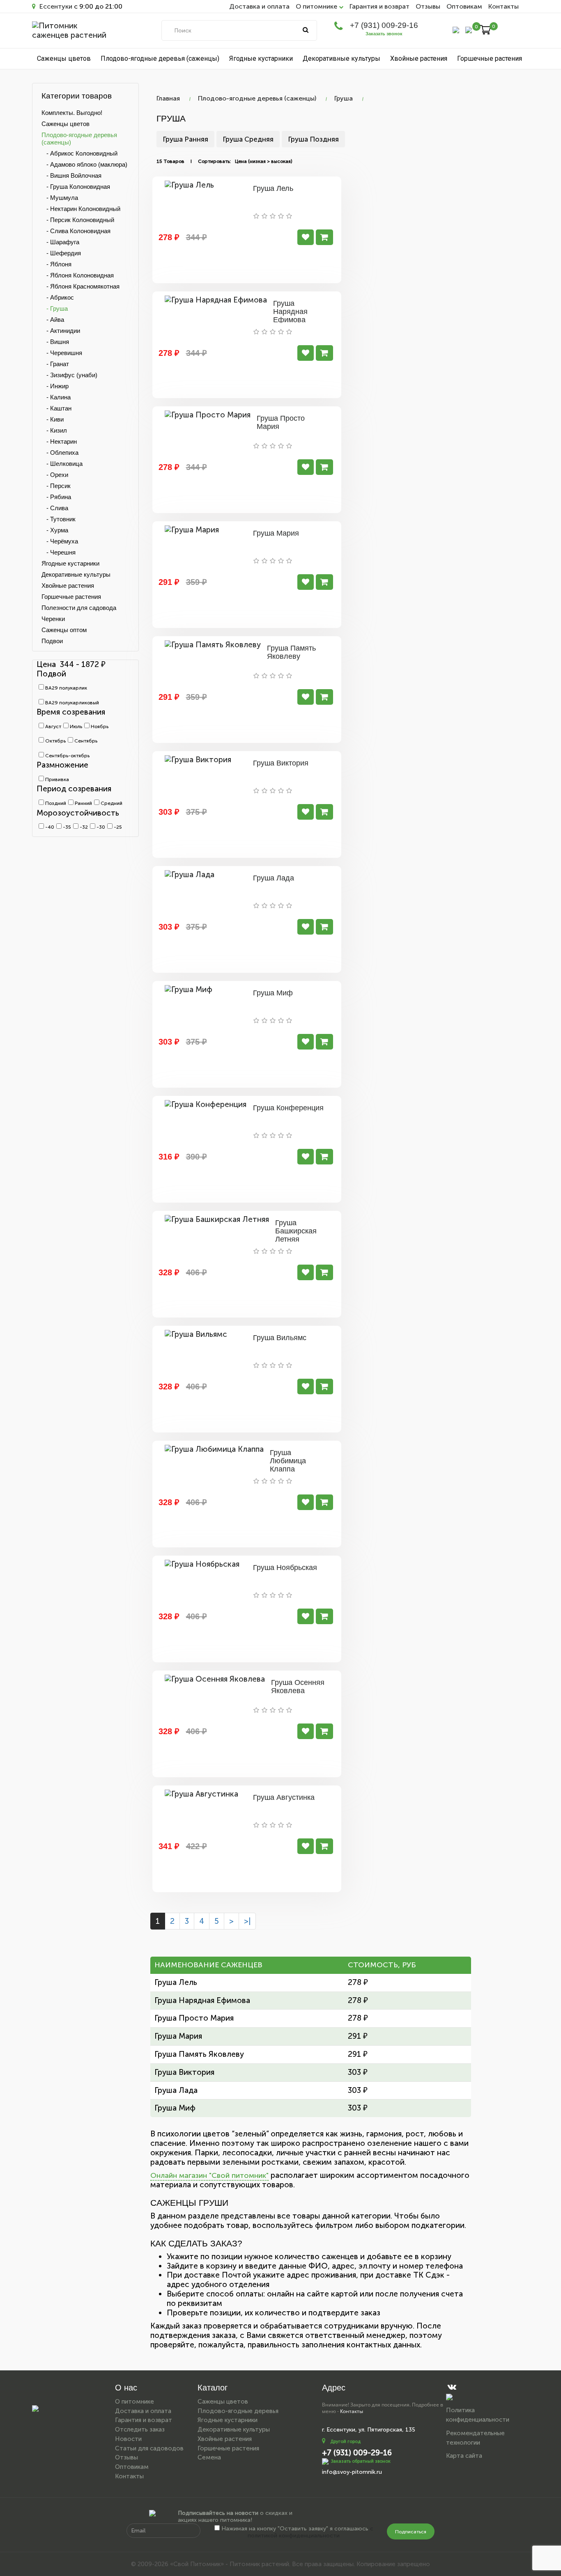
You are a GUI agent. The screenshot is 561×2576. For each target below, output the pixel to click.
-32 (83, 827)
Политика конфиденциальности (478, 2415)
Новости (128, 2439)
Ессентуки (55, 6)
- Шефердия (61, 253)
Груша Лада (274, 878)
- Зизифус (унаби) (69, 375)
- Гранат (55, 364)
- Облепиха (60, 453)
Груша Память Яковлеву (291, 652)
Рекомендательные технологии (475, 2438)
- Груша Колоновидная (76, 187)
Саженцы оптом (64, 630)
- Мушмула (60, 198)
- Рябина (56, 497)
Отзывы (428, 6)
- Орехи (55, 475)
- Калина (56, 397)
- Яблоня (56, 264)
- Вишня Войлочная (71, 175)
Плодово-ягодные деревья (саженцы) (160, 58)
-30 (100, 827)
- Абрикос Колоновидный (79, 153)
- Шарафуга (60, 242)
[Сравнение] (469, 29)
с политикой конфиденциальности (310, 2532)
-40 (49, 827)
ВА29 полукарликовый (71, 703)
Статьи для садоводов (149, 2448)
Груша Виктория (281, 763)
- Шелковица (62, 464)
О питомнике (135, 2402)
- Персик (56, 486)
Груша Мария (276, 533)
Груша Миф (273, 993)
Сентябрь (85, 741)
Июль (75, 727)
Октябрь (55, 741)
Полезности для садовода (79, 608)
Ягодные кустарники (261, 58)
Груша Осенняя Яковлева (298, 1687)
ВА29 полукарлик (66, 688)
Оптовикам (464, 6)
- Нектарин (59, 441)
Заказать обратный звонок (361, 2461)
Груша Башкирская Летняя (296, 1231)
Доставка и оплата (259, 6)
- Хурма (55, 530)
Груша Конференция (288, 1108)
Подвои (52, 641)
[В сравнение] (306, 237)
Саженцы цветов (64, 58)
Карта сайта (464, 2456)
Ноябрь (99, 727)
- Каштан (56, 408)
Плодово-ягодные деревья (238, 2411)
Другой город (345, 2442)
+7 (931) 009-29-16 (384, 25)
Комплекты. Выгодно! (72, 113)
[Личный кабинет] (456, 29)
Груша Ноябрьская (285, 1568)
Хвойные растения (419, 58)
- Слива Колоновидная (76, 231)
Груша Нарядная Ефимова (290, 312)
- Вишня (55, 342)
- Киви (53, 419)
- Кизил (54, 430)
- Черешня (59, 552)
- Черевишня (62, 353)
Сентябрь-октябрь (67, 756)
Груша (344, 98)
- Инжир (55, 386)
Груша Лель (273, 188)
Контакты (504, 6)
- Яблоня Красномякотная (80, 286)
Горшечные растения (490, 58)
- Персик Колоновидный (78, 220)
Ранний (83, 803)
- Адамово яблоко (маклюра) (84, 164)
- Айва (53, 320)
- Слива (55, 508)
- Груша (55, 308)
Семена (209, 2457)
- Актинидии (61, 331)
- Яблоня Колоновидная (78, 275)
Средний (111, 803)
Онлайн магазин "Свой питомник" (209, 2175)
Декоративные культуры (341, 58)
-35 (66, 827)
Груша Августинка (284, 1797)
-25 (117, 827)
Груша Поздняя (313, 139)
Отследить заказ (140, 2429)
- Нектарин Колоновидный (81, 209)
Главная (168, 98)
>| (247, 1921)
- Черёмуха (60, 541)
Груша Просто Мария (281, 422)
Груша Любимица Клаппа (288, 1461)
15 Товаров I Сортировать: (194, 161)
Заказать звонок (384, 34)
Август (53, 727)
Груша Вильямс (280, 1338)
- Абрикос (58, 297)
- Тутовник (59, 519)
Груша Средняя (248, 139)
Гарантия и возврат (379, 6)
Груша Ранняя (185, 139)
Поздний (55, 803)
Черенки (53, 619)
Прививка (56, 779)
